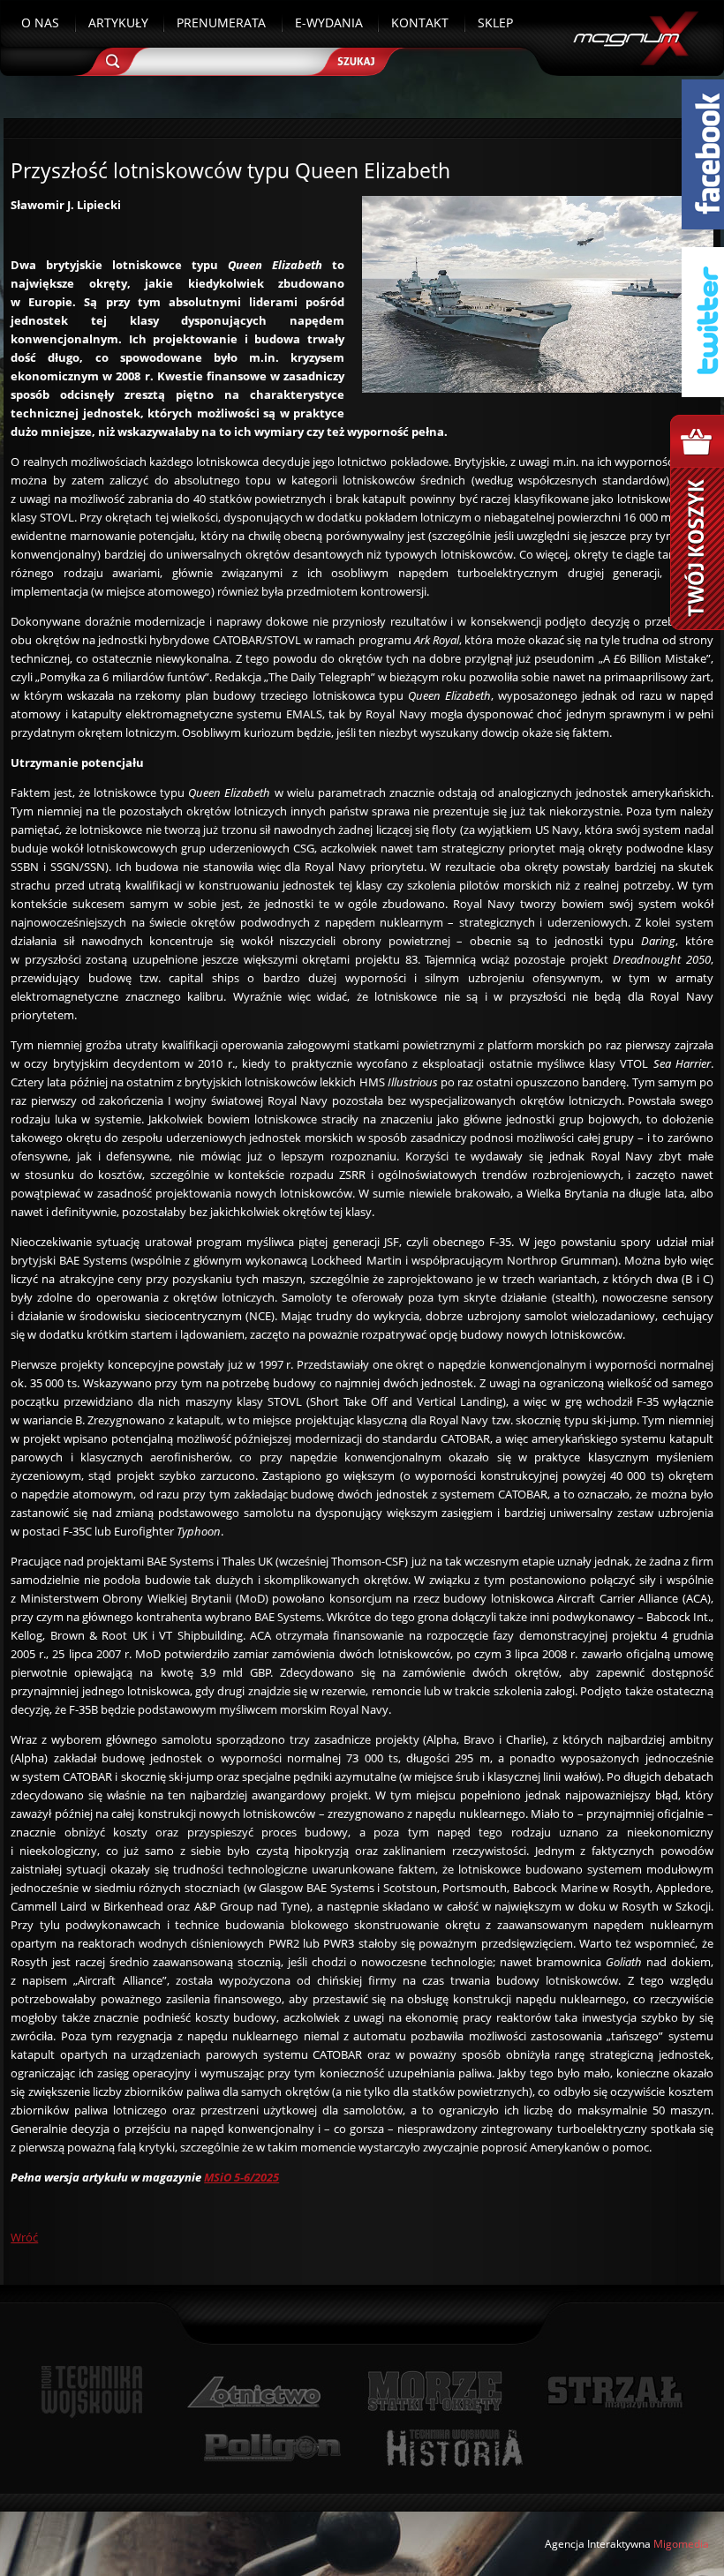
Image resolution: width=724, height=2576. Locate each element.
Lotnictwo (255, 2392)
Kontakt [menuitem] (420, 23)
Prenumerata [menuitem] (221, 23)
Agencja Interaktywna (598, 2544)
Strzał (615, 2392)
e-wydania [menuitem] (329, 23)
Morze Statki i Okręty (434, 2392)
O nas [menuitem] (40, 23)
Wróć (24, 2237)
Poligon (272, 2448)
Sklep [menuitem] (495, 23)
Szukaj (362, 55)
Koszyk (697, 522)
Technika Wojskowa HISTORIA (454, 2448)
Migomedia (681, 2544)
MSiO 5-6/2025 (241, 2177)
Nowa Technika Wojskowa (92, 2392)
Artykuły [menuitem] (118, 23)
